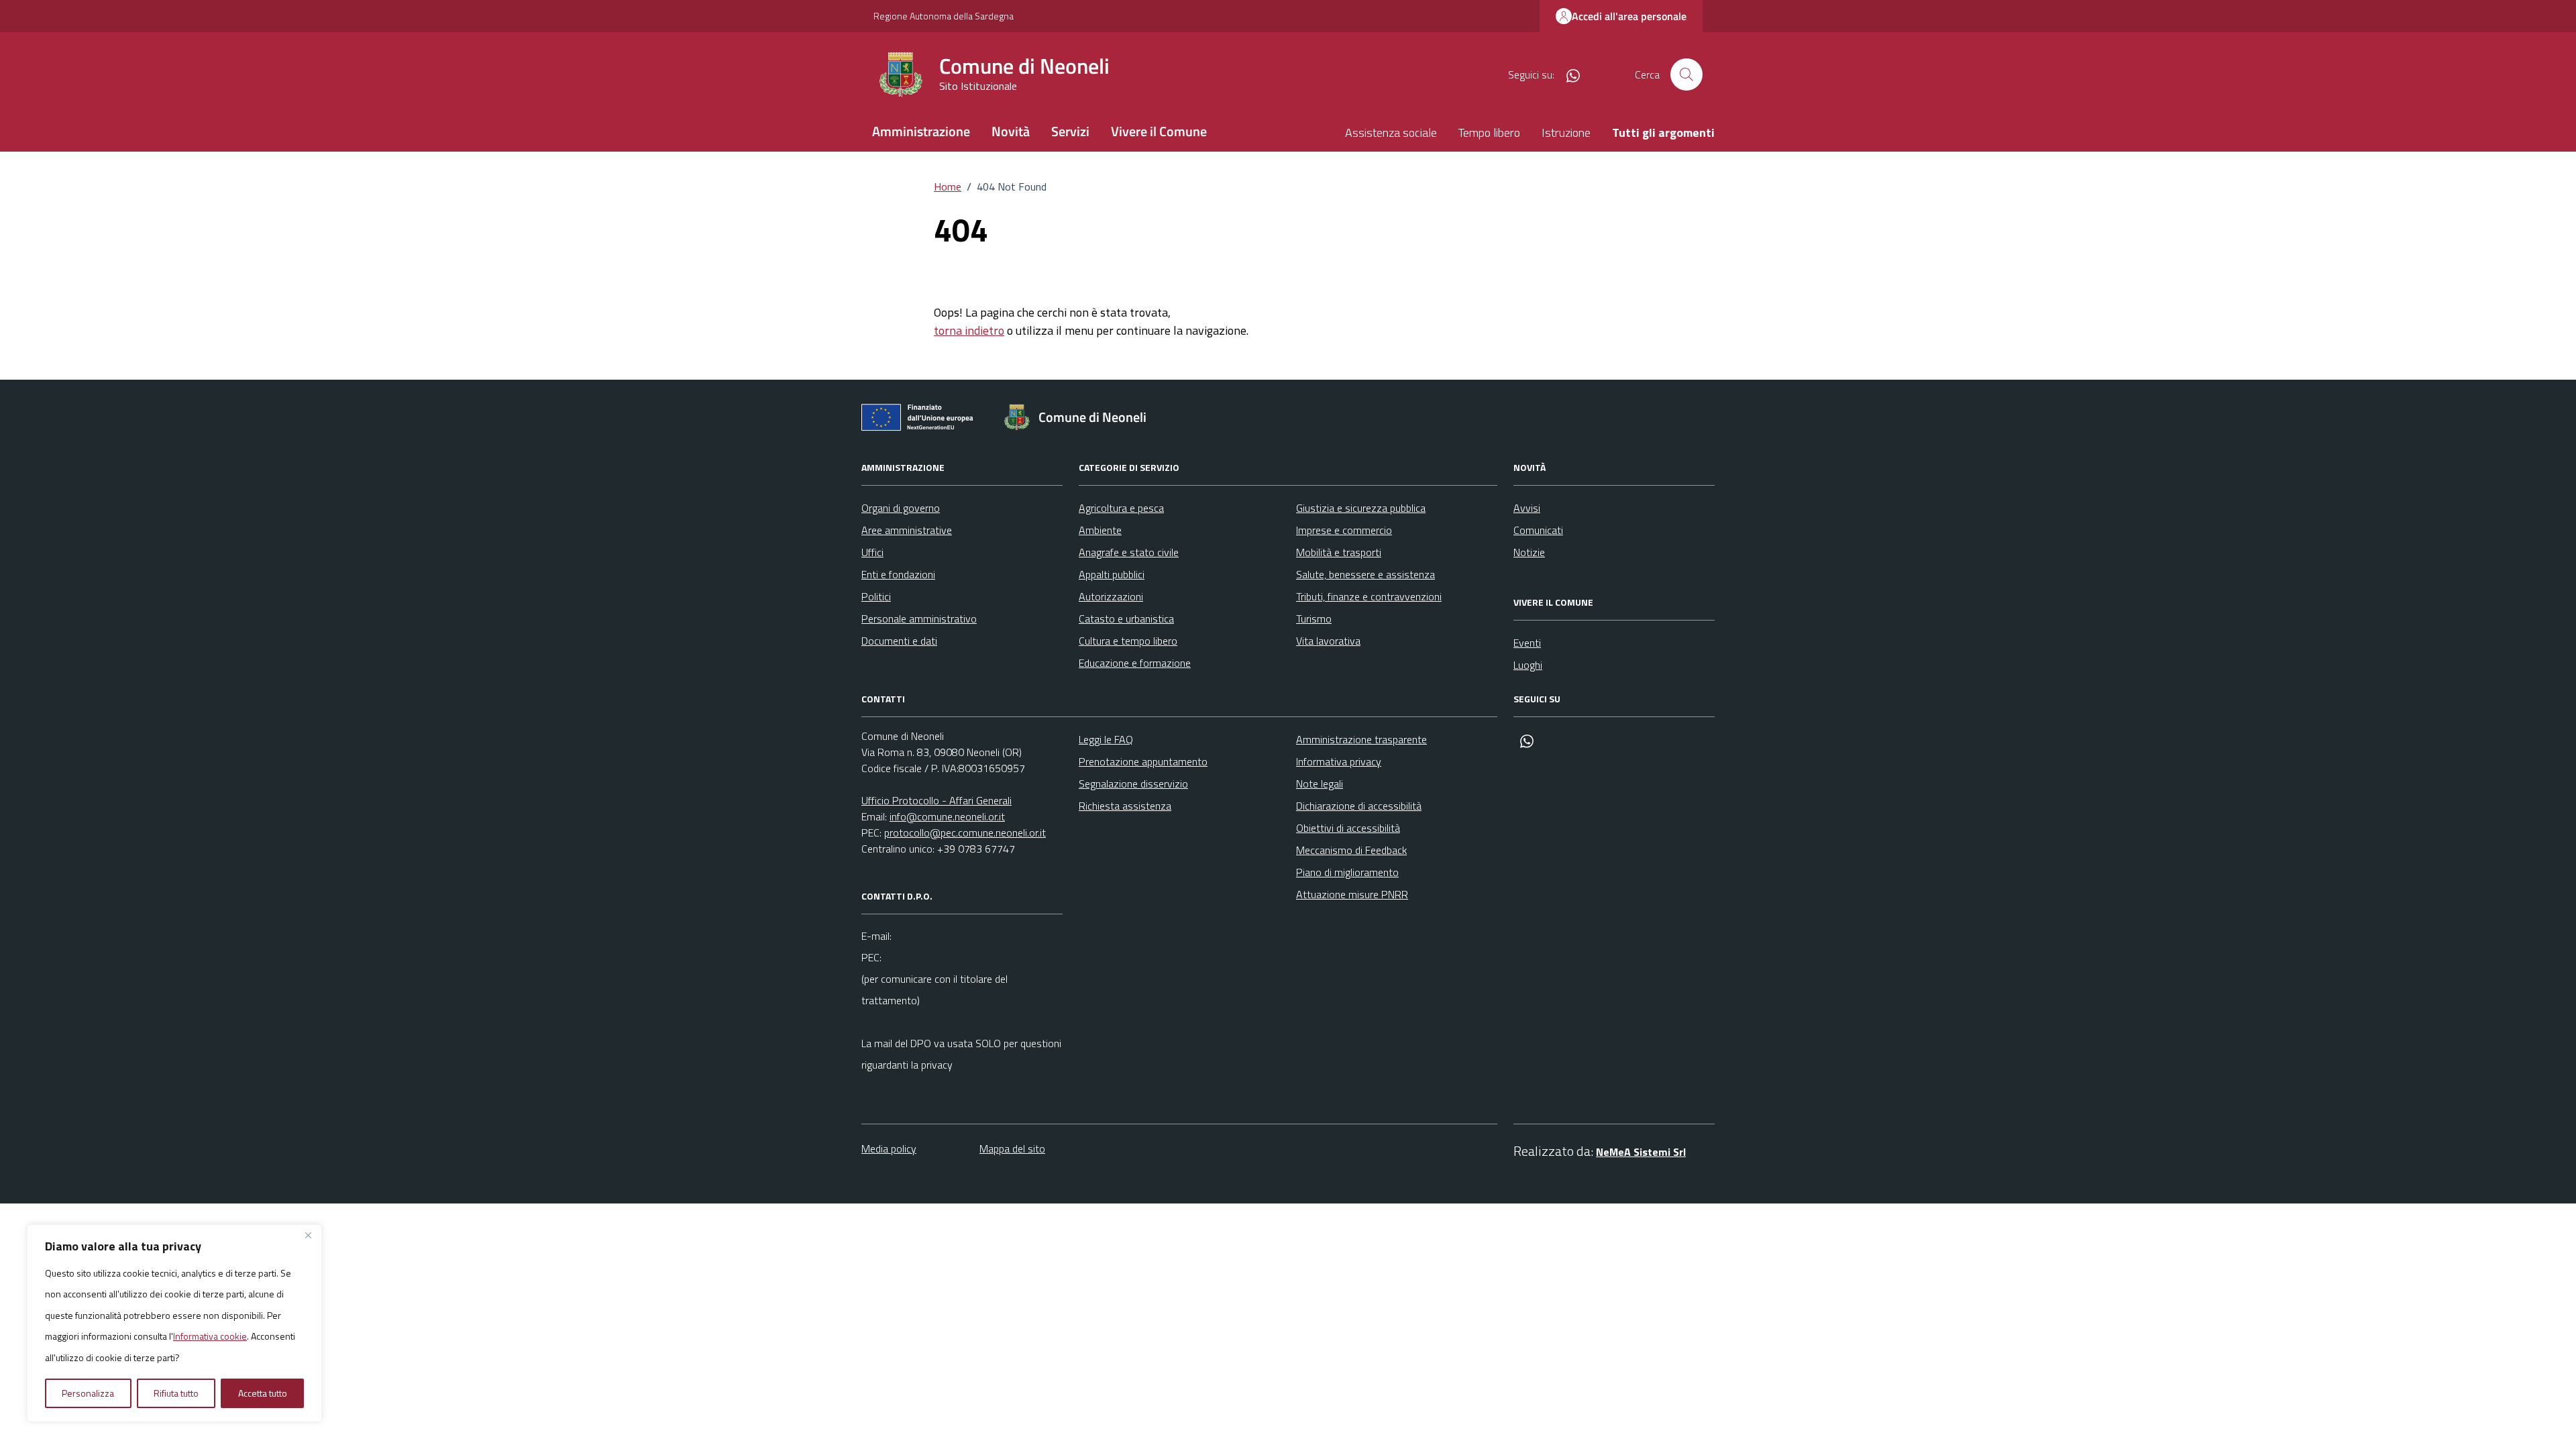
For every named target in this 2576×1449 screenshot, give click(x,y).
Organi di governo (901, 508)
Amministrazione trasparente (1361, 739)
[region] (174, 1324)
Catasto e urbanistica (1126, 619)
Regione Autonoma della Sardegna (944, 16)
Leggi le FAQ (1106, 739)
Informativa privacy (1339, 761)
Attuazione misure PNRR (1352, 894)
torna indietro (969, 330)
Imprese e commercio (1344, 530)
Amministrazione (921, 131)
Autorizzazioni (1111, 596)
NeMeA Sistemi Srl (1641, 1152)
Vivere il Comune (1159, 131)
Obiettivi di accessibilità (1348, 828)
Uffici (872, 552)
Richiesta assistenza (1125, 806)
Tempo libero (1489, 132)
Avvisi (1527, 508)
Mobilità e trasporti (1339, 552)
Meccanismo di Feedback (1351, 850)
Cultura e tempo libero (1128, 641)
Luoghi (1528, 665)
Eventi (1527, 643)
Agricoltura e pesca (1121, 508)
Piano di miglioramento (1347, 872)
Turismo (1314, 619)
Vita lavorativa (1328, 641)
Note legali (1320, 784)
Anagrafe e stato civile (1129, 552)
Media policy (889, 1148)
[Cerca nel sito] (1686, 74)
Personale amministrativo (919, 619)
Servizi (1070, 131)
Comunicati (1538, 530)
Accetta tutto (263, 1393)
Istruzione (1566, 132)
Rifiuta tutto (176, 1393)
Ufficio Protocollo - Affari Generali (936, 800)
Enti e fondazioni (898, 574)
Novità (1011, 131)
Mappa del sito (1012, 1148)
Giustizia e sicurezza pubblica (1361, 508)
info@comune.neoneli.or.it (947, 816)
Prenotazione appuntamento (1143, 761)
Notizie (1529, 552)
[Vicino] (308, 1236)
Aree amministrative (907, 530)
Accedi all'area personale (1629, 16)
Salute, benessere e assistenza (1365, 574)
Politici (876, 596)
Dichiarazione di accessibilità (1359, 806)
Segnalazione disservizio (1133, 784)
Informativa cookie (210, 1336)
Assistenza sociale (1391, 132)
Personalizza (88, 1393)
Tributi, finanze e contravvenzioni (1369, 596)
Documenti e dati (899, 641)
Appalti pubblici (1112, 574)
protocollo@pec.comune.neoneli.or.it (965, 833)
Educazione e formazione (1135, 663)
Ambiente (1100, 530)
